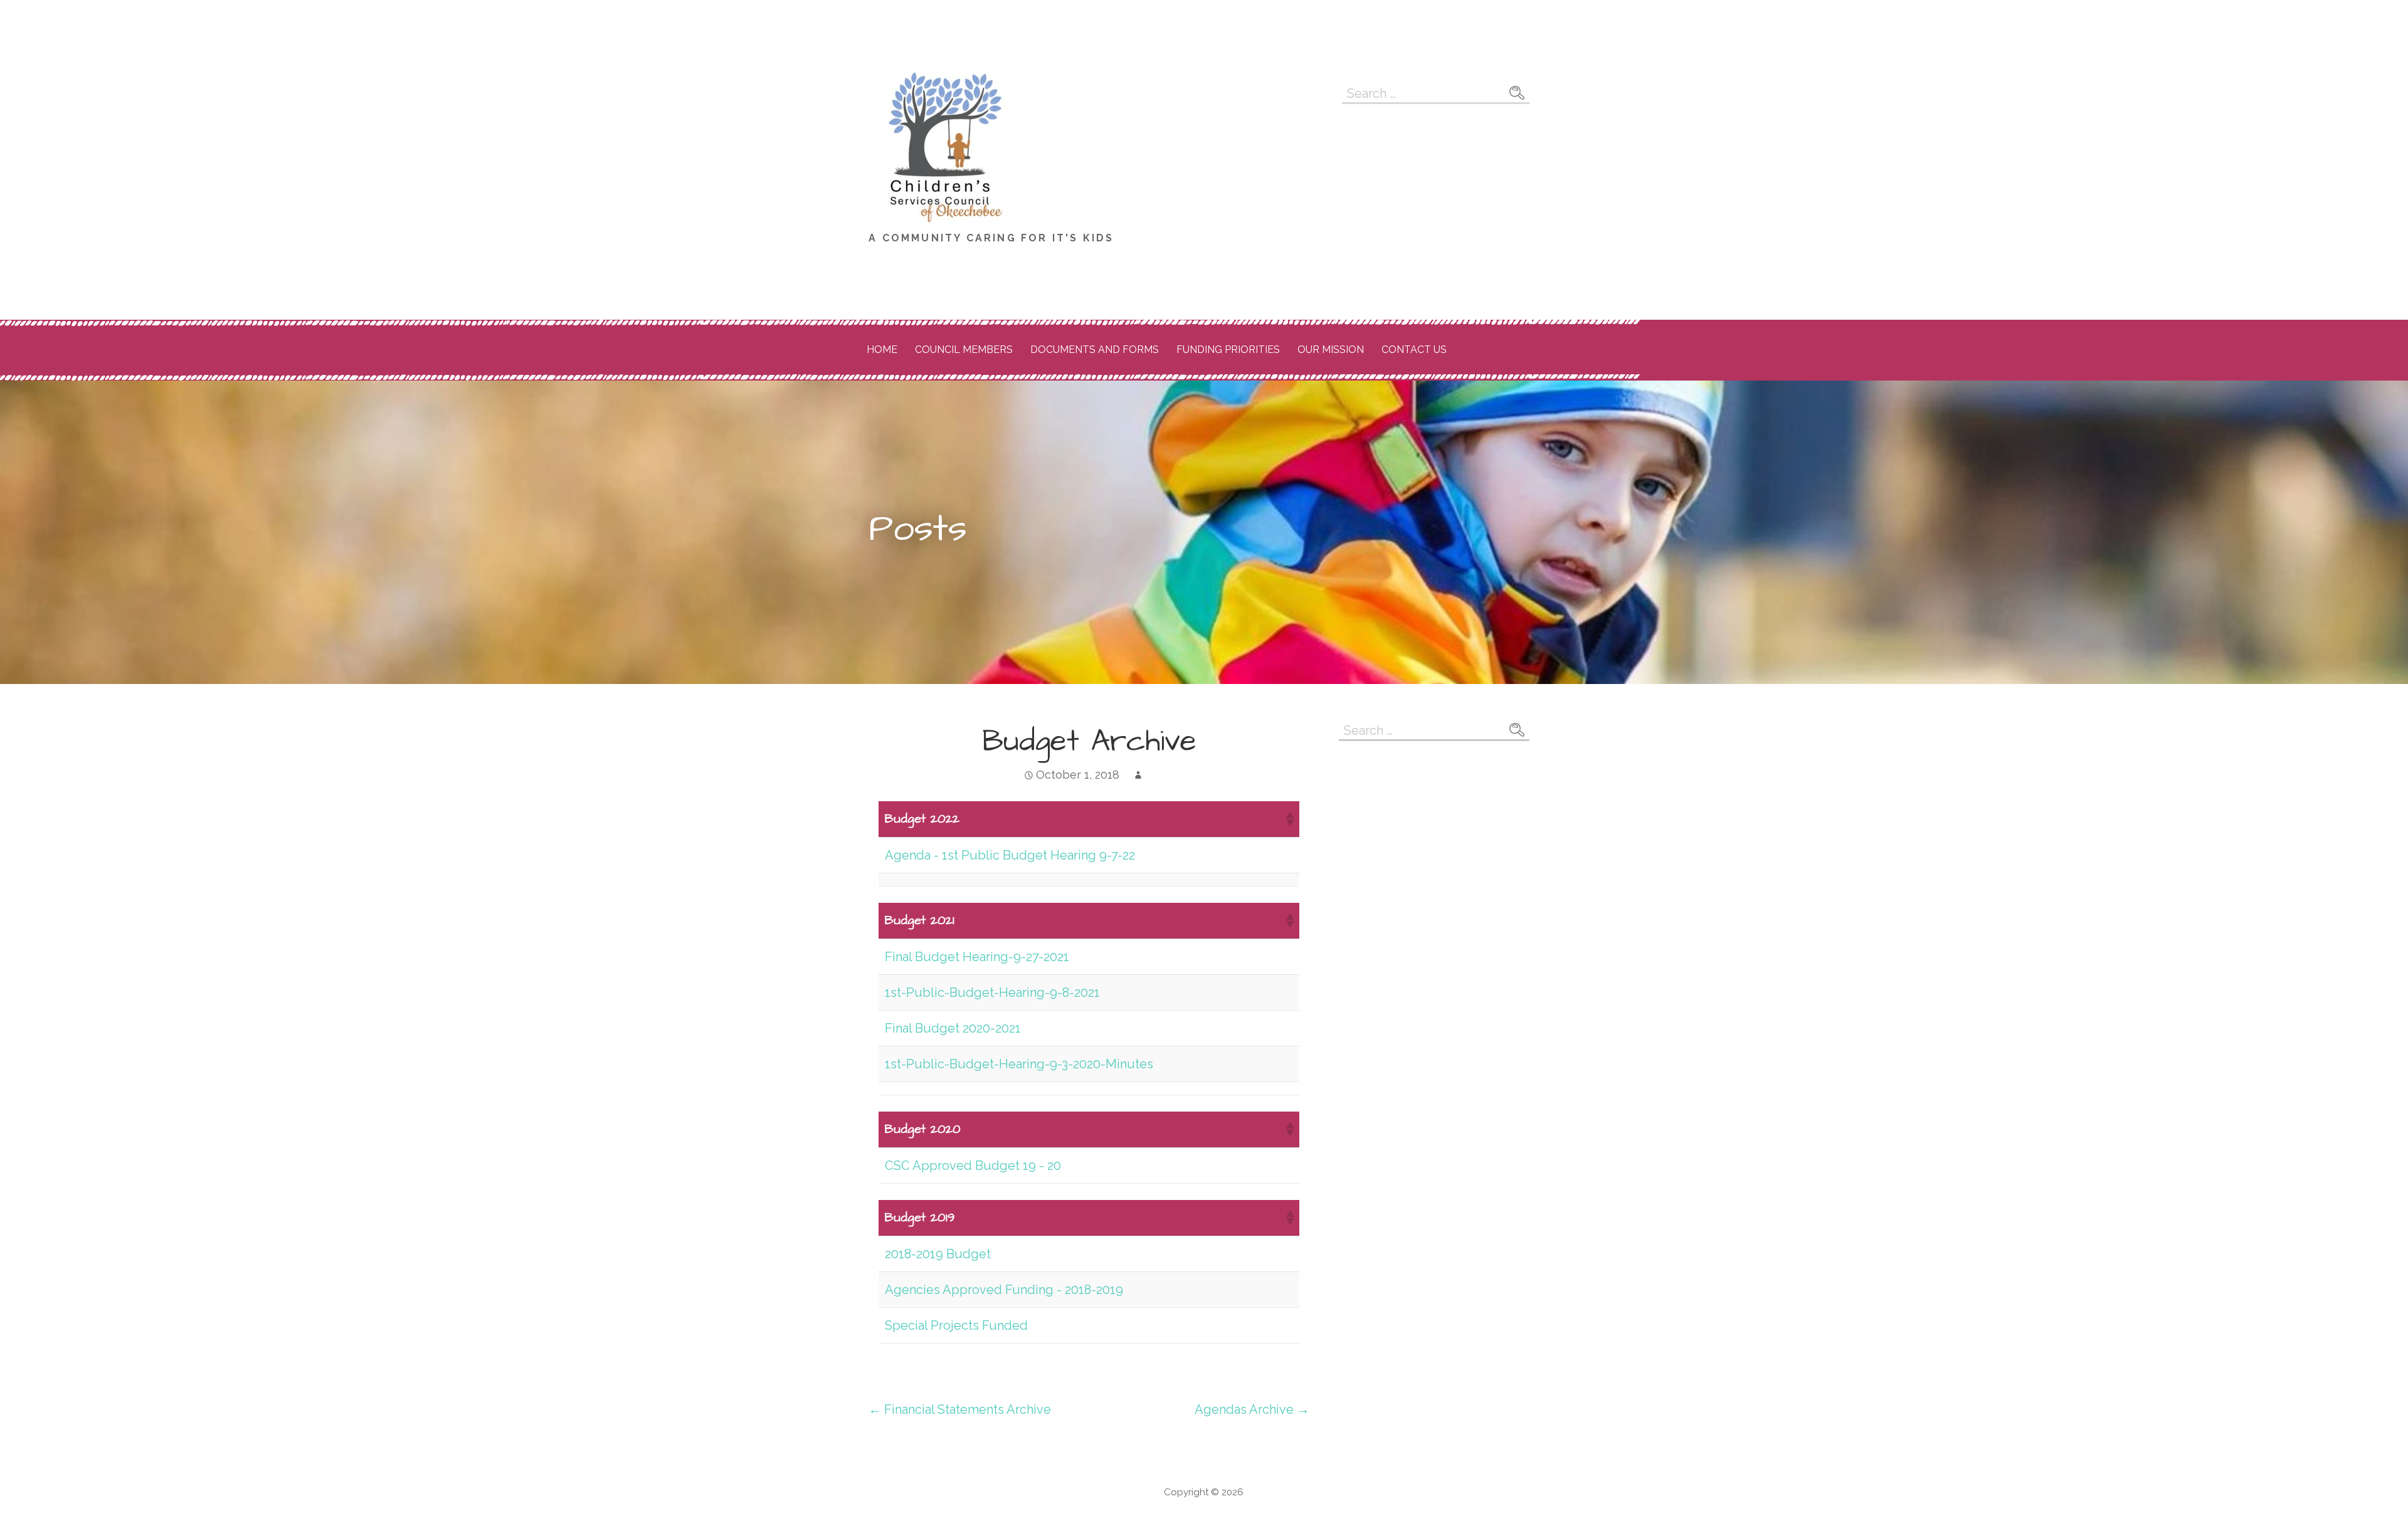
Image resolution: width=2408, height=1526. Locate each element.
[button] (1289, 819)
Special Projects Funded (956, 1325)
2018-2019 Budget (938, 1254)
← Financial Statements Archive (960, 1409)
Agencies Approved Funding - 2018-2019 (1004, 1290)
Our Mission (1331, 350)
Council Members (964, 350)
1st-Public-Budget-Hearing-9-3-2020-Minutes (1019, 1064)
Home (882, 350)
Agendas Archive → (1252, 1409)
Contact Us (1414, 350)
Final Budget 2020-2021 (953, 1028)
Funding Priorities (1228, 350)
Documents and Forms (1095, 350)
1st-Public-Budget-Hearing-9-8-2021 (992, 992)
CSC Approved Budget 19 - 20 (973, 1166)
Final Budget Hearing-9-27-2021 (977, 957)
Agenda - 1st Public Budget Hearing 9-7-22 (1010, 855)
